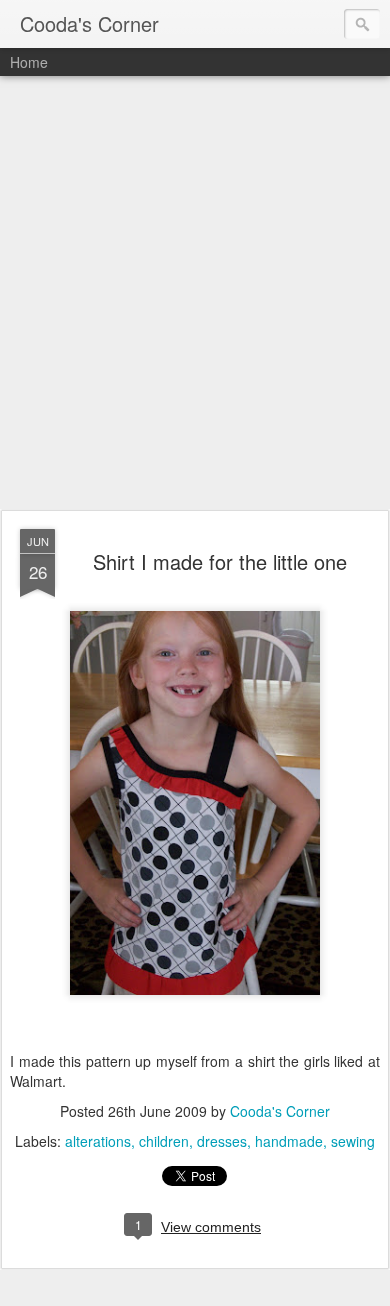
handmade (289, 1141)
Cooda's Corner (280, 1111)
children (164, 1141)
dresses (222, 1141)
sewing (353, 1141)
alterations (98, 1141)
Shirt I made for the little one (220, 561)
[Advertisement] (195, 294)
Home (29, 62)
